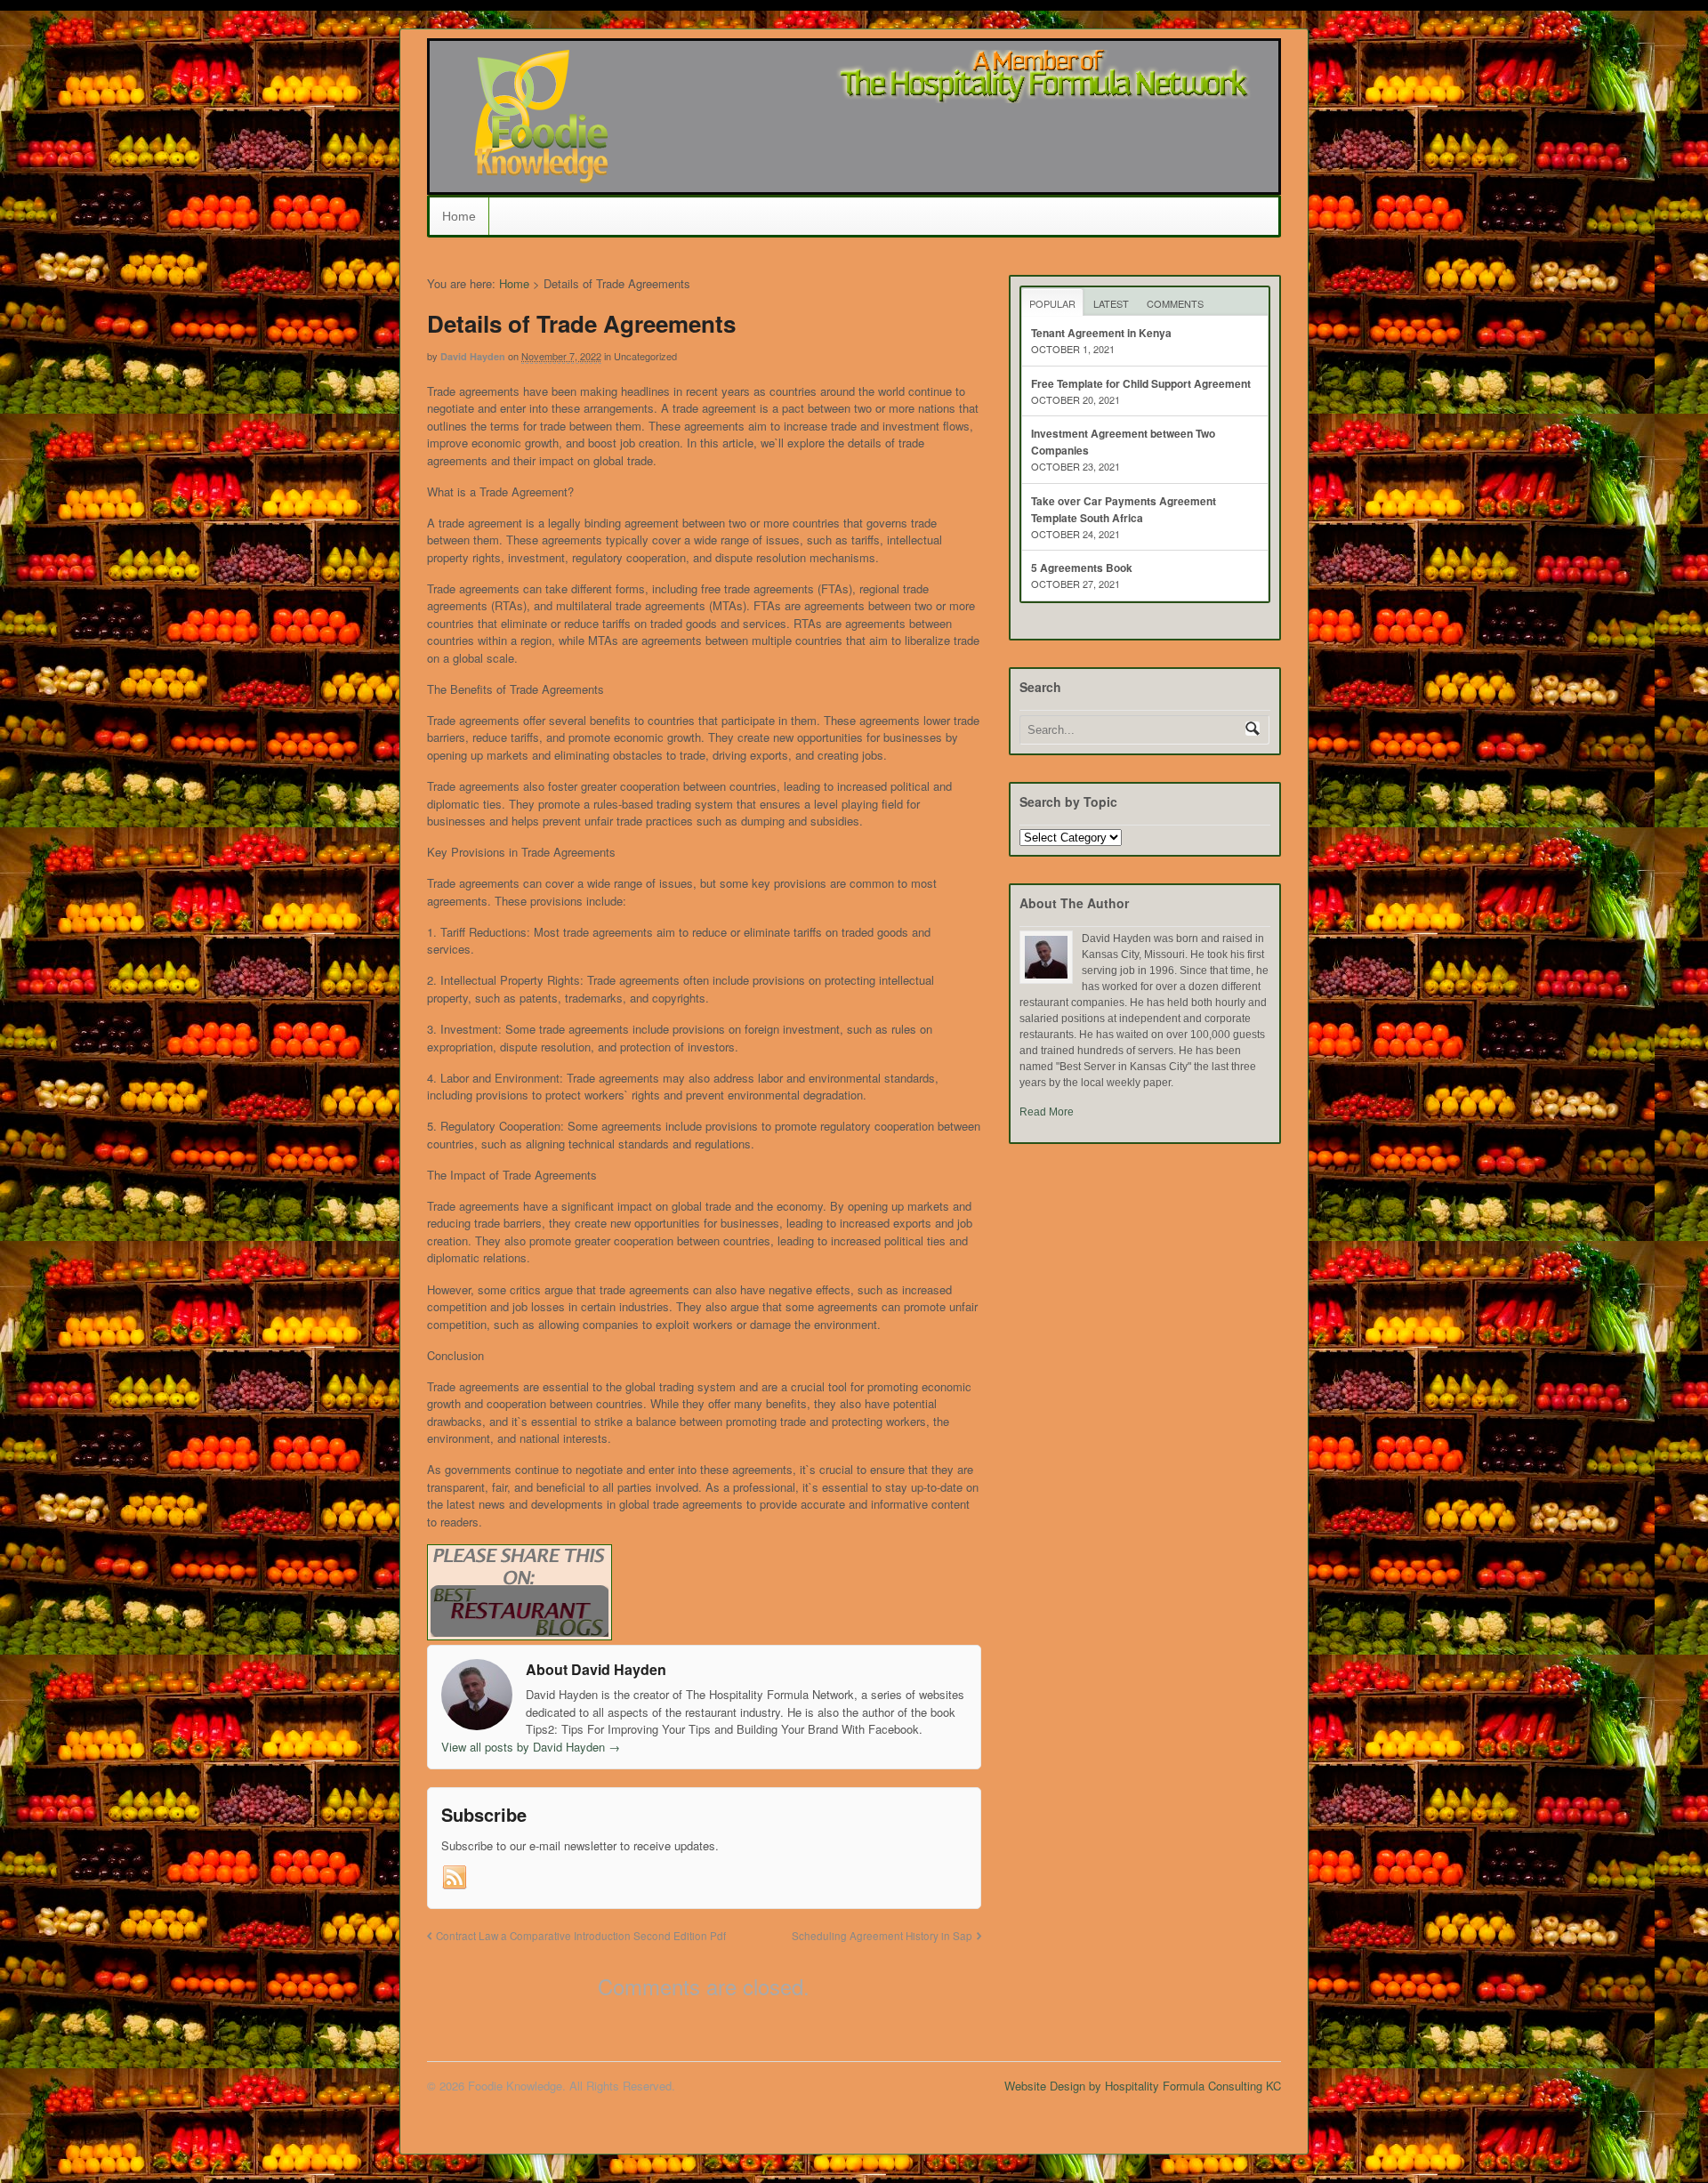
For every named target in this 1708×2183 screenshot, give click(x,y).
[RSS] (455, 1878)
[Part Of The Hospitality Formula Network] (541, 175)
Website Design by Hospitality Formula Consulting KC (1143, 2086)
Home (459, 216)
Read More (1047, 1112)
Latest (1111, 303)
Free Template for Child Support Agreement (1141, 383)
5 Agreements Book (1082, 568)
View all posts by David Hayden (531, 1747)
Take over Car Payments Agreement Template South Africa (1124, 509)
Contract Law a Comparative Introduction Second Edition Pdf (581, 1936)
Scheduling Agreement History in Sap (882, 1936)
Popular (1052, 303)
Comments (1175, 303)
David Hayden (473, 356)
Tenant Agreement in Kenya (1101, 333)
